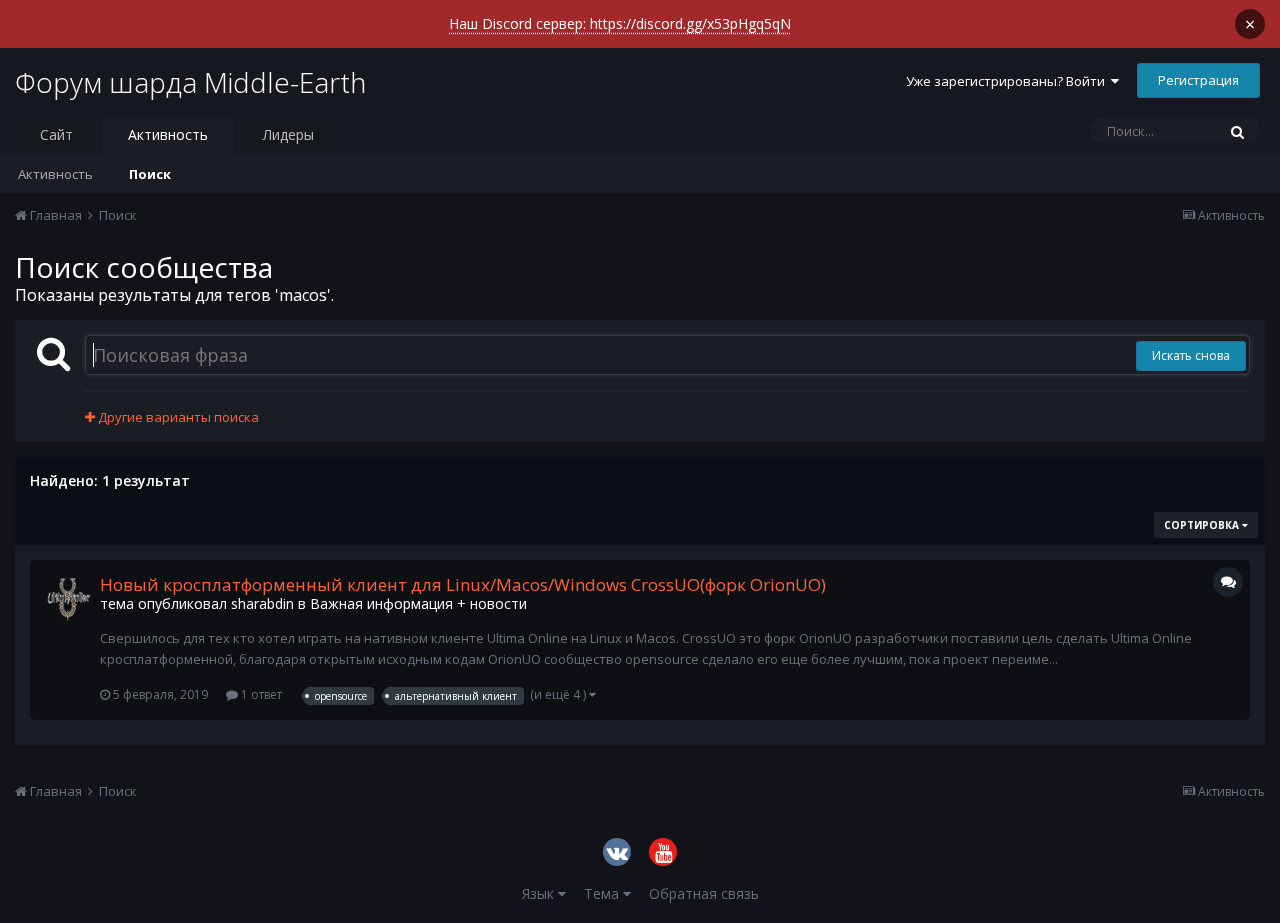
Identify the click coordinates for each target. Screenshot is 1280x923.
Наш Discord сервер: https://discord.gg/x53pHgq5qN (620, 23)
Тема (603, 893)
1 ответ (260, 694)
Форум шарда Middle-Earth (190, 82)
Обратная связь (704, 893)
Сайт (56, 134)
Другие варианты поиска (177, 417)
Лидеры (288, 134)
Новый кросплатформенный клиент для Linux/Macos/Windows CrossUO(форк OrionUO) (463, 584)
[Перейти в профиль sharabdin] (69, 599)
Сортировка (1203, 525)
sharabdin (262, 603)
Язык (540, 893)
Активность (168, 134)
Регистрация (1198, 80)
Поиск (150, 174)
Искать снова (1191, 355)
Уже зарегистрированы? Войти (1008, 81)
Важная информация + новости (418, 603)
